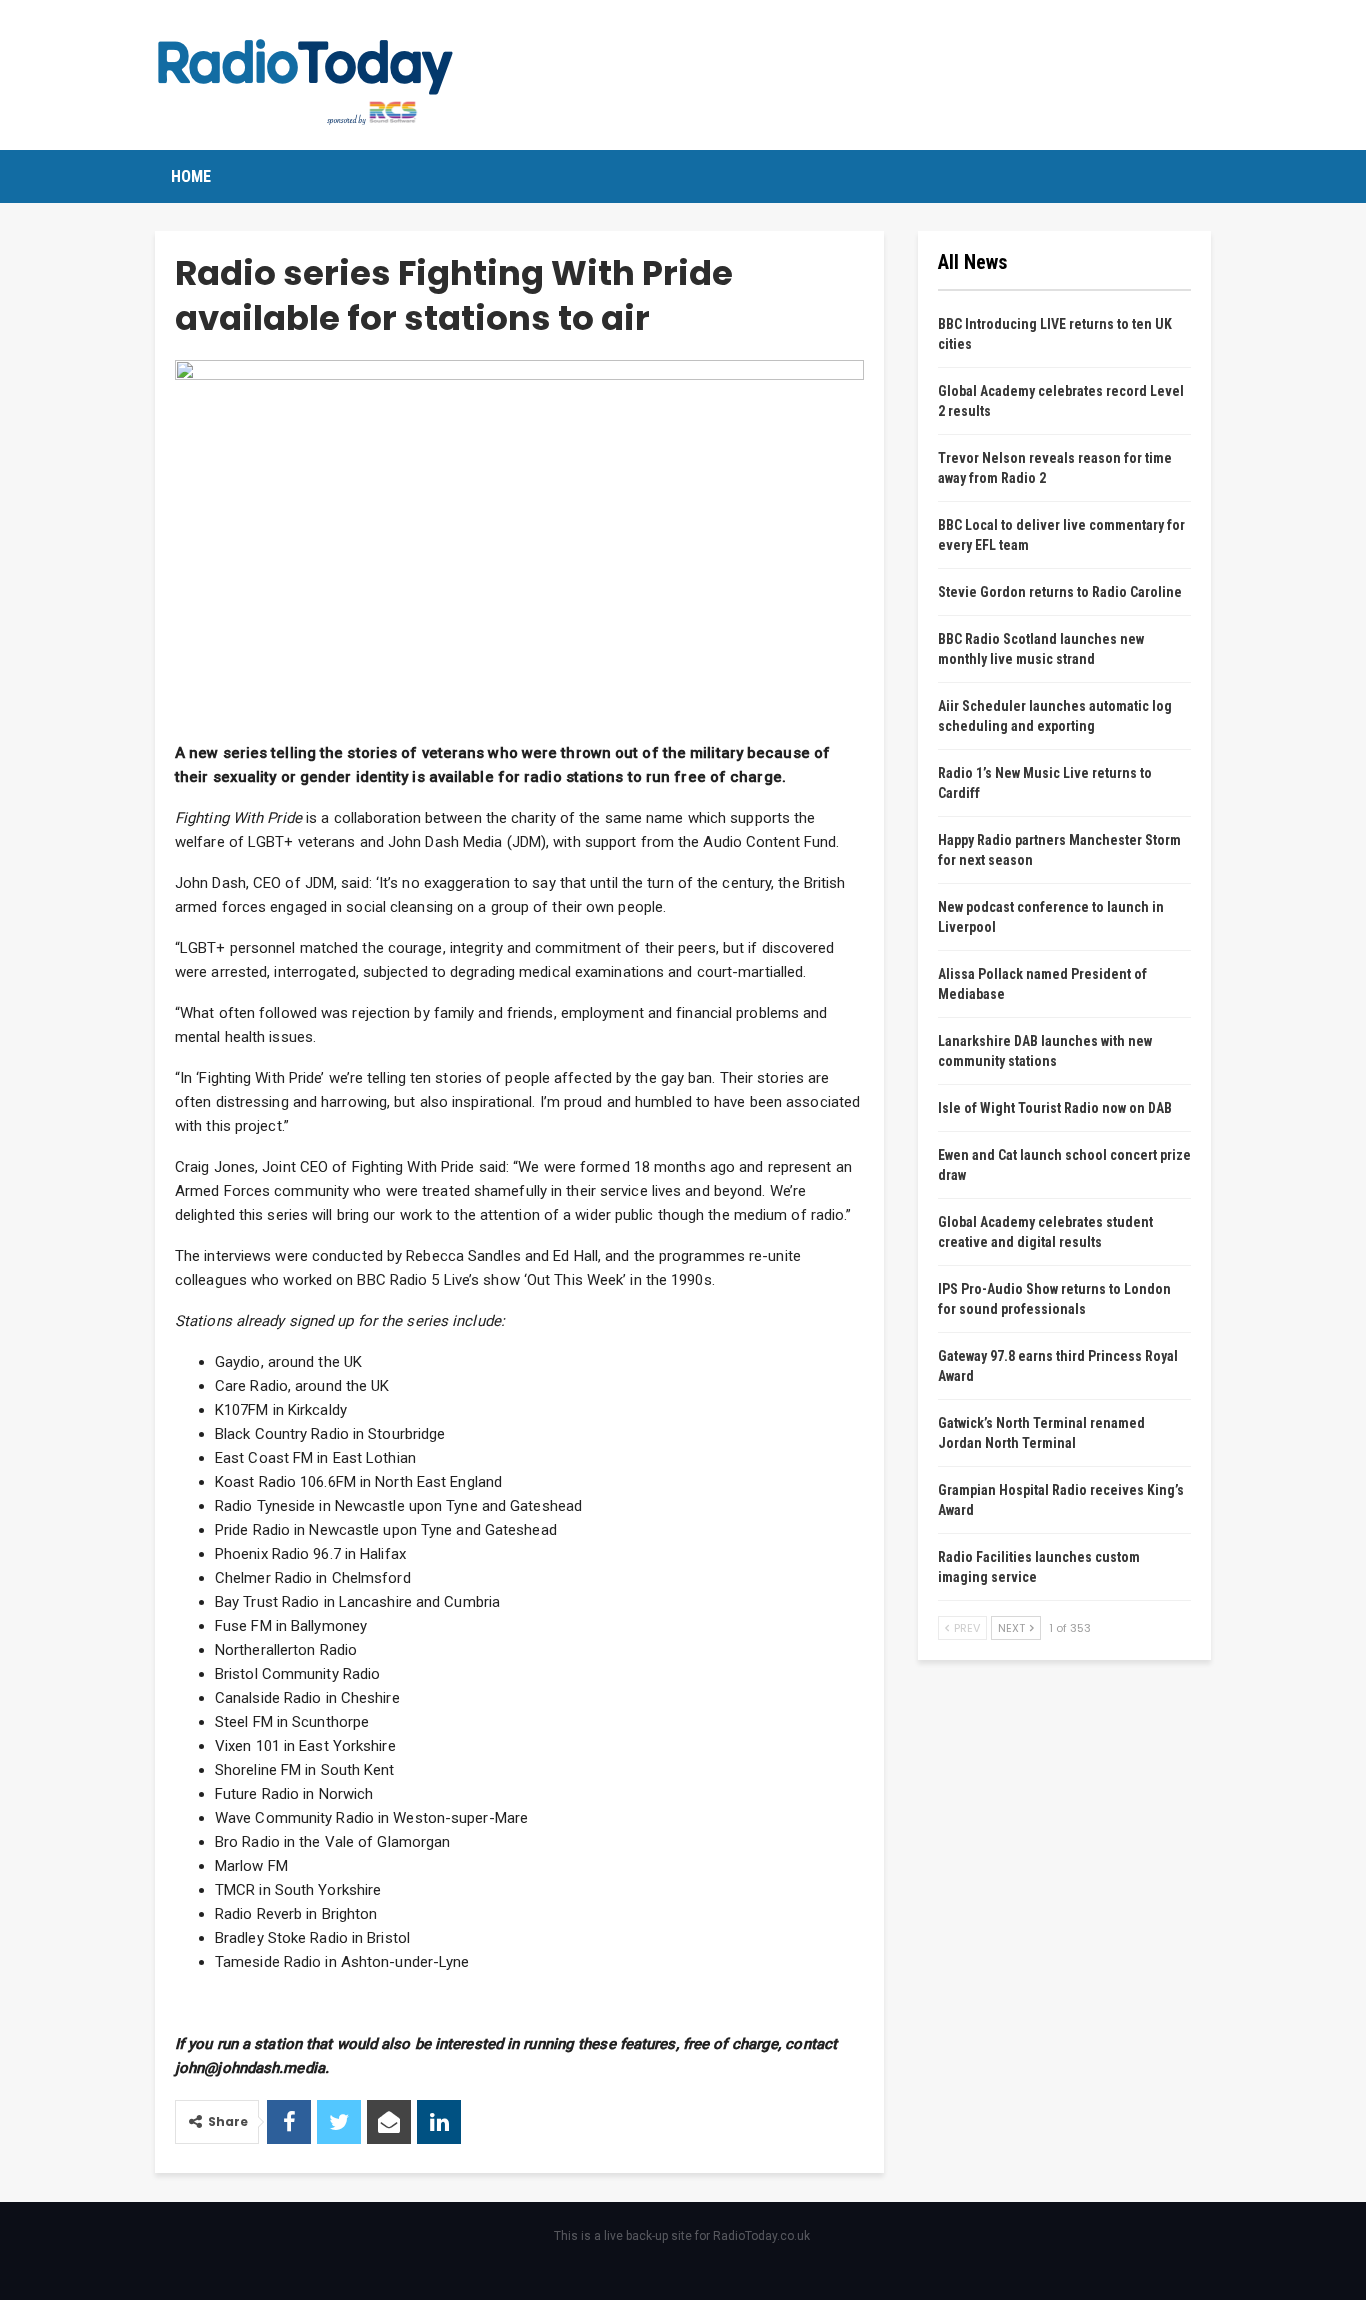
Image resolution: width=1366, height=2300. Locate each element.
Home (191, 176)
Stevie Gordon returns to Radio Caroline (1060, 592)
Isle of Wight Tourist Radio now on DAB (1055, 1108)
